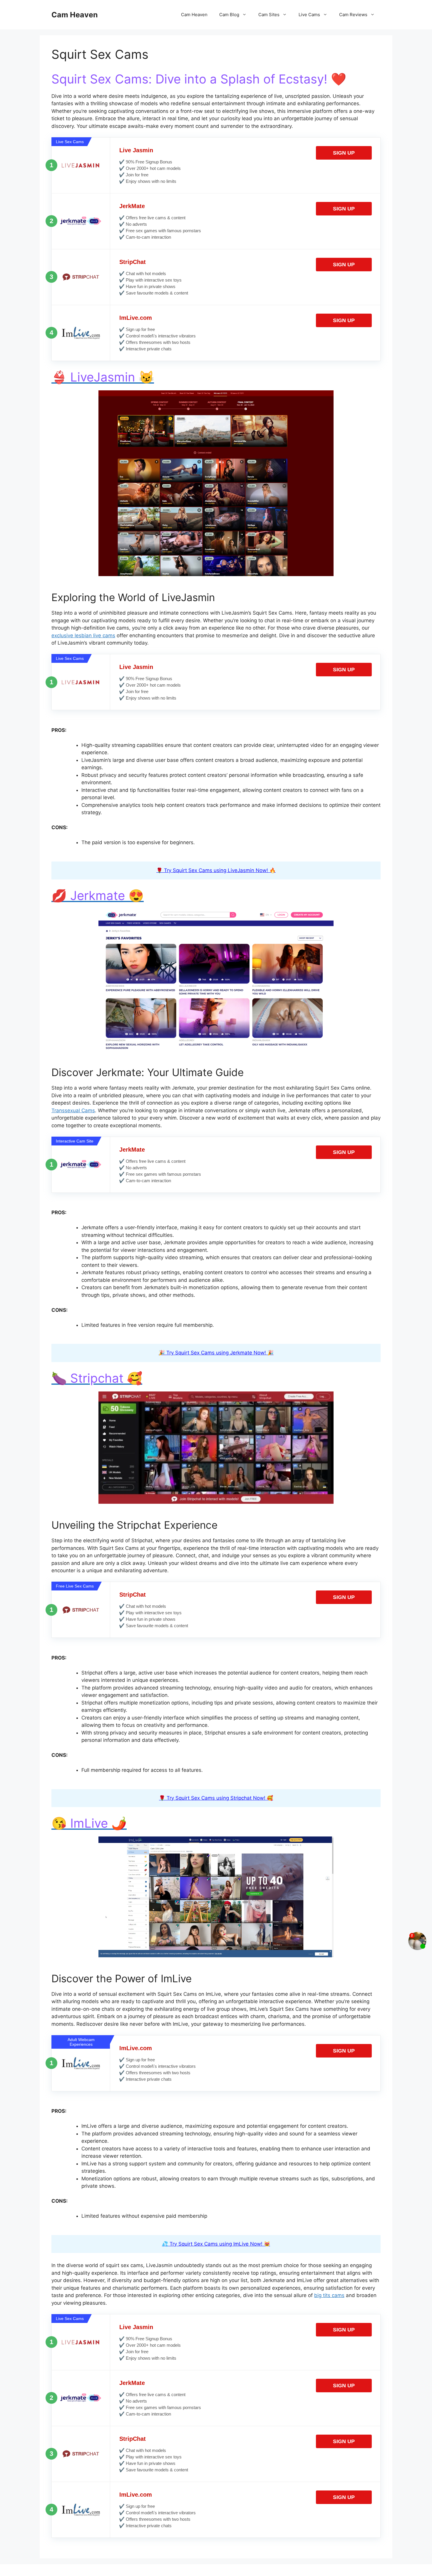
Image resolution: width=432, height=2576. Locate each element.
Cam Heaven (75, 15)
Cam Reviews (353, 15)
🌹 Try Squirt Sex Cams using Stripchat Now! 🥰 (216, 1798)
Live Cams (309, 15)
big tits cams (329, 2295)
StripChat (133, 262)
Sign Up (344, 153)
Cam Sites (269, 15)
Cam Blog (229, 15)
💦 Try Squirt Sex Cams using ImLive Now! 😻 (216, 2244)
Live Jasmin (136, 150)
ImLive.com (136, 318)
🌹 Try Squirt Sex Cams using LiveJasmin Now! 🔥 (216, 870)
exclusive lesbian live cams (83, 635)
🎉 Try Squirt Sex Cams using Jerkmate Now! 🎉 (216, 1353)
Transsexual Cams (73, 1110)
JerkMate (132, 206)
